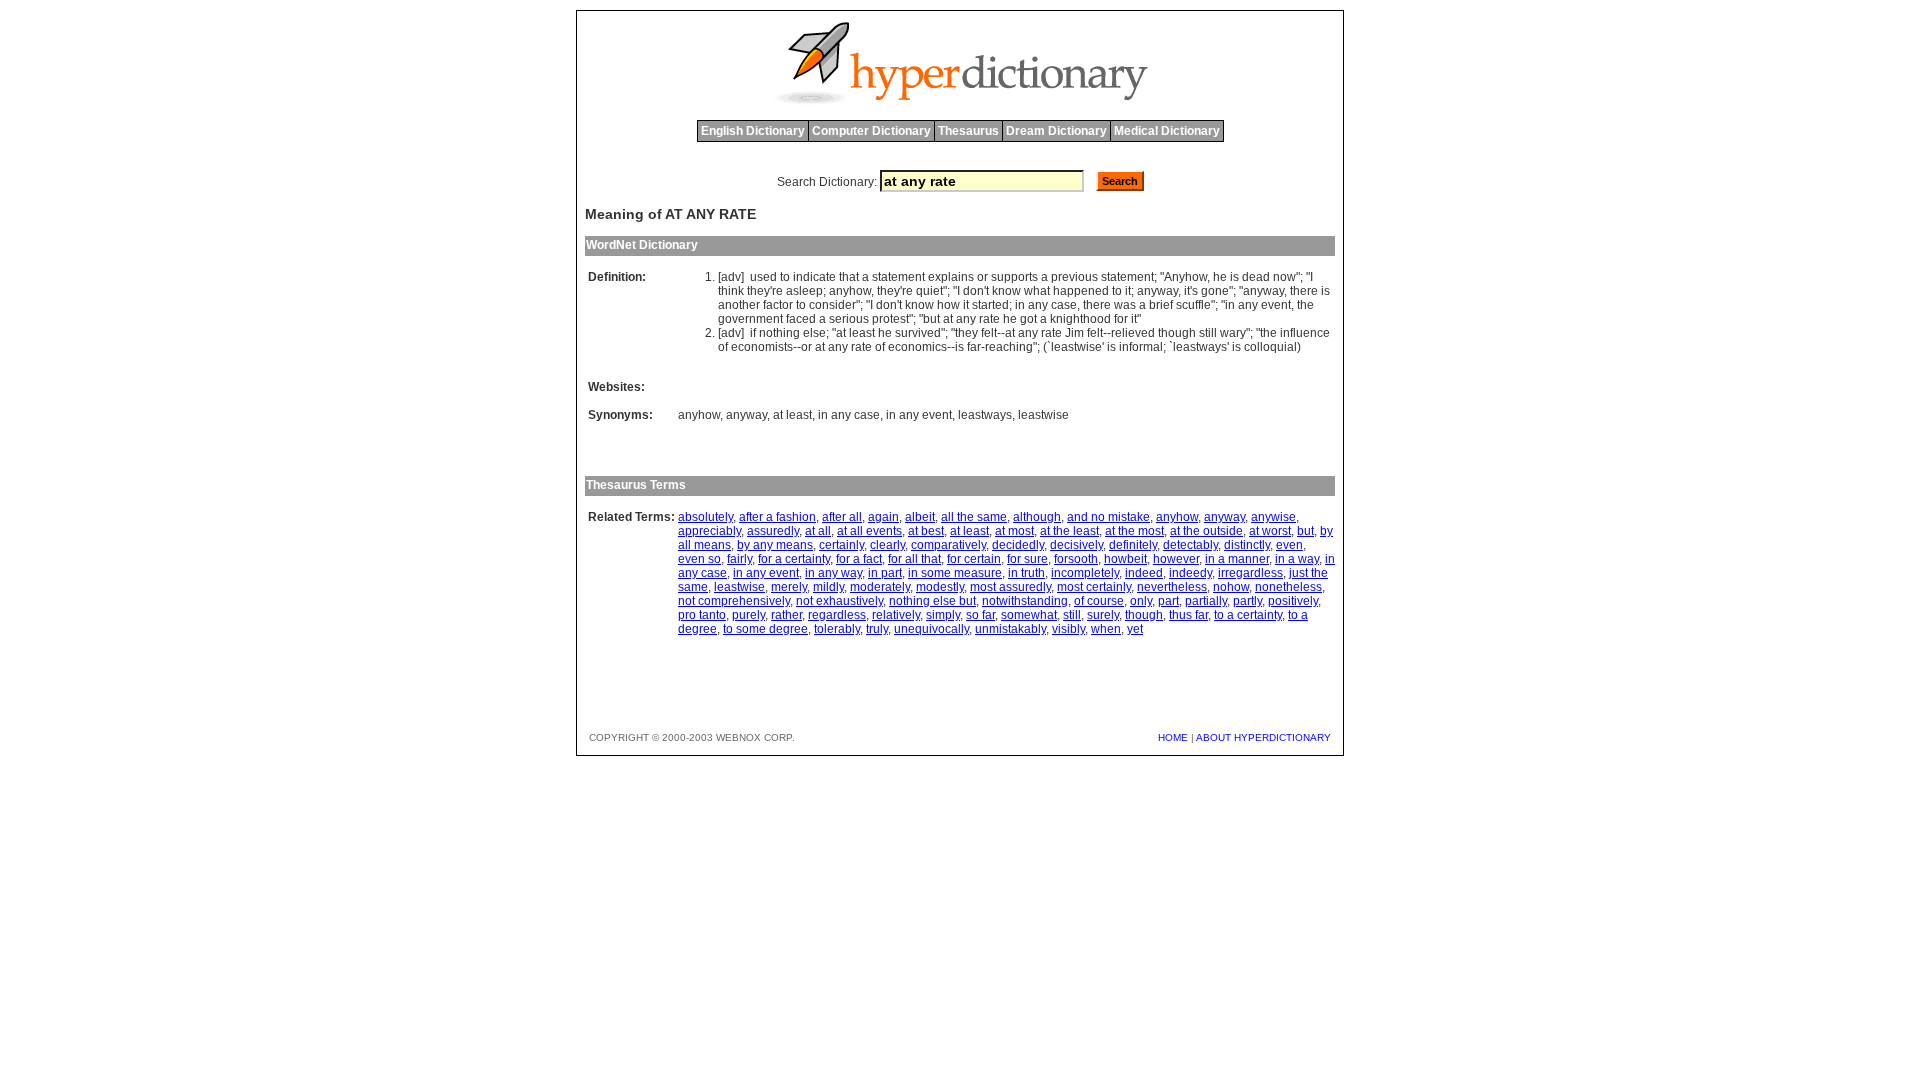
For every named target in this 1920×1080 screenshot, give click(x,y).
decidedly (1018, 545)
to (785, 277)
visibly (1068, 629)
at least (792, 415)
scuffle (1193, 305)
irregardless (1250, 573)
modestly (940, 587)
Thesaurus (968, 131)
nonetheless (1288, 587)
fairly (739, 559)
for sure (1027, 559)
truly (877, 629)
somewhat (1029, 615)
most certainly (1094, 587)
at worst (1270, 531)
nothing (779, 333)
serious (849, 319)
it (1128, 291)
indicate (814, 277)
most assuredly (1010, 587)
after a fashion (777, 517)
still (1208, 333)
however (1176, 559)
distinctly (1247, 545)
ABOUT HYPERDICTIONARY (1263, 737)
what (1037, 291)
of (723, 347)
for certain (974, 559)
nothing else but (932, 601)
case (1064, 305)
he (1220, 277)
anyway (1157, 291)
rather (786, 615)
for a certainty (794, 559)
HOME (1173, 737)
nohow (1231, 587)
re (777, 291)
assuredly (773, 531)
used (763, 277)
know (1006, 291)
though (1177, 333)
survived (918, 333)
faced (801, 319)
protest (890, 319)
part (1168, 601)
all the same (974, 517)
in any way (833, 573)
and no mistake (1108, 517)
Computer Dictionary (871, 131)
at (948, 319)
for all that (914, 559)
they (758, 291)
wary (1233, 333)
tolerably (837, 629)
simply (943, 615)
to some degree (765, 629)
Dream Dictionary (1056, 131)
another (739, 305)
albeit (920, 517)
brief (1161, 305)
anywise (1273, 517)
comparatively (948, 545)
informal (1141, 347)
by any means (775, 545)
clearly (887, 545)
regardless (837, 615)
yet (1135, 629)
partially (1206, 601)
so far (980, 615)
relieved (1133, 333)
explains (951, 277)
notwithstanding (1025, 601)
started (990, 305)
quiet (929, 291)
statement (898, 277)
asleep (804, 291)
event (1276, 305)
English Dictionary (753, 131)
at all (818, 531)
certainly (841, 545)
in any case (849, 415)
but (931, 319)
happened (1081, 291)
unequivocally (931, 629)
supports (1014, 277)
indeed (1144, 573)
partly (1247, 601)
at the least (1069, 531)
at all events (869, 531)
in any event (919, 415)
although (1037, 517)
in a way (1297, 559)
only (1141, 601)
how (948, 305)
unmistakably (1010, 629)
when (1106, 629)
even (1289, 545)
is (1234, 277)
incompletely (1085, 573)
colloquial (1270, 347)
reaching (1009, 347)
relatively (896, 615)
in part (885, 573)
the (1305, 305)
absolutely (705, 517)
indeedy (1190, 573)
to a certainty (1248, 615)
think (731, 291)
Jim (1074, 333)
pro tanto (702, 615)
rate (989, 319)
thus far (1188, 615)
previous (1074, 277)
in (1020, 305)
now (1284, 277)
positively (1293, 601)
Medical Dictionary (1167, 131)
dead (1256, 277)
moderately (880, 587)
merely (789, 587)
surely (1103, 615)
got (1028, 319)
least (862, 333)
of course (1099, 601)
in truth (1026, 573)
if (753, 333)
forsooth (1076, 559)
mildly (828, 587)
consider (832, 305)
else (814, 333)
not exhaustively (839, 601)
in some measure (955, 573)
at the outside (1206, 531)
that (849, 277)
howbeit (1125, 559)
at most (1014, 531)
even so (699, 559)
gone (1215, 291)
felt (989, 333)
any (1038, 305)
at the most (1134, 531)
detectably (1190, 545)
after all (842, 517)
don (973, 291)
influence (1305, 333)
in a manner (1237, 559)
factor (778, 305)
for (1121, 319)
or (982, 277)
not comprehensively (734, 601)
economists (762, 347)
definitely (1133, 545)
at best (926, 531)
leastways (1200, 347)
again (883, 517)
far (974, 347)
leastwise (1076, 347)
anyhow (850, 291)
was (1125, 305)
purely (748, 615)
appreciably (709, 531)
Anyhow (1185, 277)
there (1304, 291)
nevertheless (1172, 587)
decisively (1076, 545)
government (750, 319)
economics (917, 347)
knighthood (1080, 319)
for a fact (859, 559)
